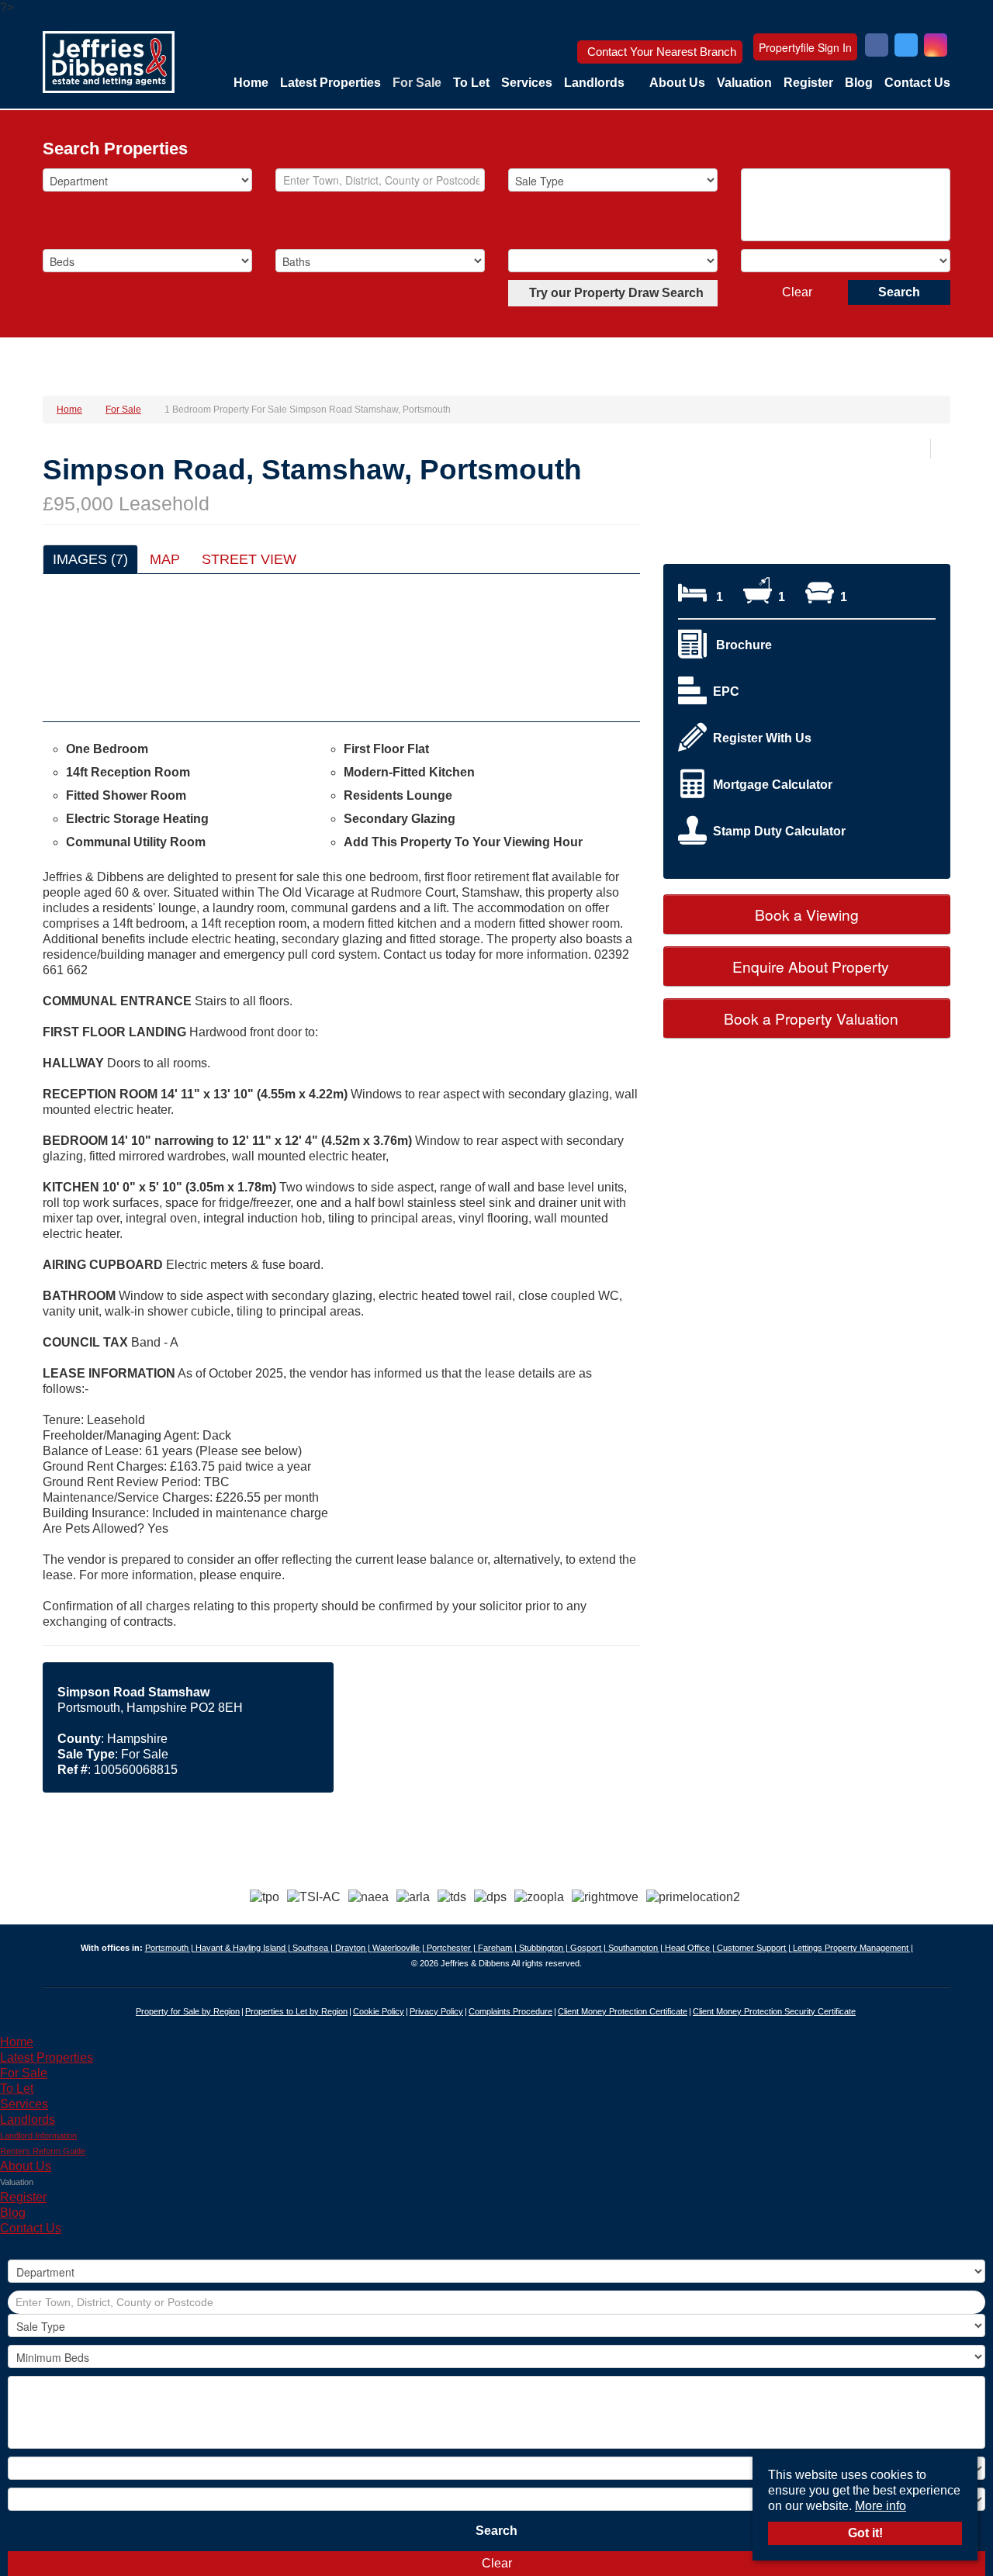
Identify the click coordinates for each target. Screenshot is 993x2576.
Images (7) (90, 559)
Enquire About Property (809, 966)
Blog (859, 83)
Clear (797, 292)
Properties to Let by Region (296, 2011)
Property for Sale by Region (188, 2011)
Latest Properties (330, 83)
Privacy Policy (436, 2011)
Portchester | (452, 1948)
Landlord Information (38, 2135)
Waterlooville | (400, 1948)
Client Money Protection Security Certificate (774, 2011)
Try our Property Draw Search (613, 293)
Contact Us (917, 83)
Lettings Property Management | (853, 1948)
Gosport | (589, 1948)
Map (165, 559)
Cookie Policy (379, 2011)
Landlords (594, 83)
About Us (677, 83)
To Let (471, 83)
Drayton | (354, 1948)
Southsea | (314, 1948)
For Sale (417, 83)
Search (899, 292)
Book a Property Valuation (809, 1018)
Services (527, 83)
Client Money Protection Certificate (623, 2011)
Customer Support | (755, 1948)
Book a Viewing (807, 914)
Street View (249, 559)
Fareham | (498, 1948)
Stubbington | (545, 1948)
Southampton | (637, 1948)
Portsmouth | (170, 1948)
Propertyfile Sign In (805, 47)
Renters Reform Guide (43, 2151)
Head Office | (691, 1948)
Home (251, 83)
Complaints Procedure (510, 2011)
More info (881, 2506)
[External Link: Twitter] (906, 47)
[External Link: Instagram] (936, 47)
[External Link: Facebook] (877, 47)
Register (808, 83)
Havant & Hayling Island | (244, 1948)
